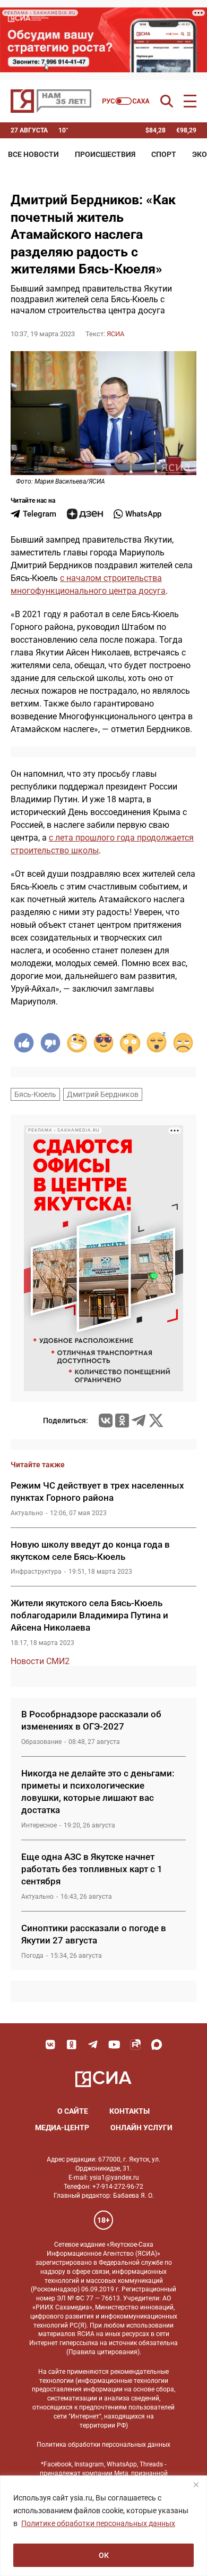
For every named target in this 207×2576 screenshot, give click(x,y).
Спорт (164, 154)
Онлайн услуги (141, 2128)
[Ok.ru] (122, 1420)
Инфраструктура (36, 1572)
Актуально (27, 1513)
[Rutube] (135, 2045)
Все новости (33, 154)
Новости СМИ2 (40, 1661)
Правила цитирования (103, 2352)
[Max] (157, 2045)
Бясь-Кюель (35, 1094)
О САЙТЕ (73, 2111)
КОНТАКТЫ (130, 2111)
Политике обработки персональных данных (98, 2523)
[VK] (50, 2045)
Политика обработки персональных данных (103, 2445)
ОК (104, 2555)
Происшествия (105, 154)
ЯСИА (115, 334)
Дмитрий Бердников (103, 1094)
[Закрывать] (196, 2484)
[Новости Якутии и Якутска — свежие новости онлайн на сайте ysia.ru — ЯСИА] (51, 101)
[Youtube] (114, 2045)
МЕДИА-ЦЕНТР (62, 2128)
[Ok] (72, 2045)
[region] (103, 2526)
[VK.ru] (106, 1420)
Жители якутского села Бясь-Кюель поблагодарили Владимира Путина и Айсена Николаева (89, 1615)
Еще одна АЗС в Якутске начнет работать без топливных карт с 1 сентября (92, 1869)
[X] (156, 1420)
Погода (32, 1956)
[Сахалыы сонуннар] (126, 101)
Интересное (39, 1825)
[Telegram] (139, 1420)
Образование (41, 1742)
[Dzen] (85, 514)
